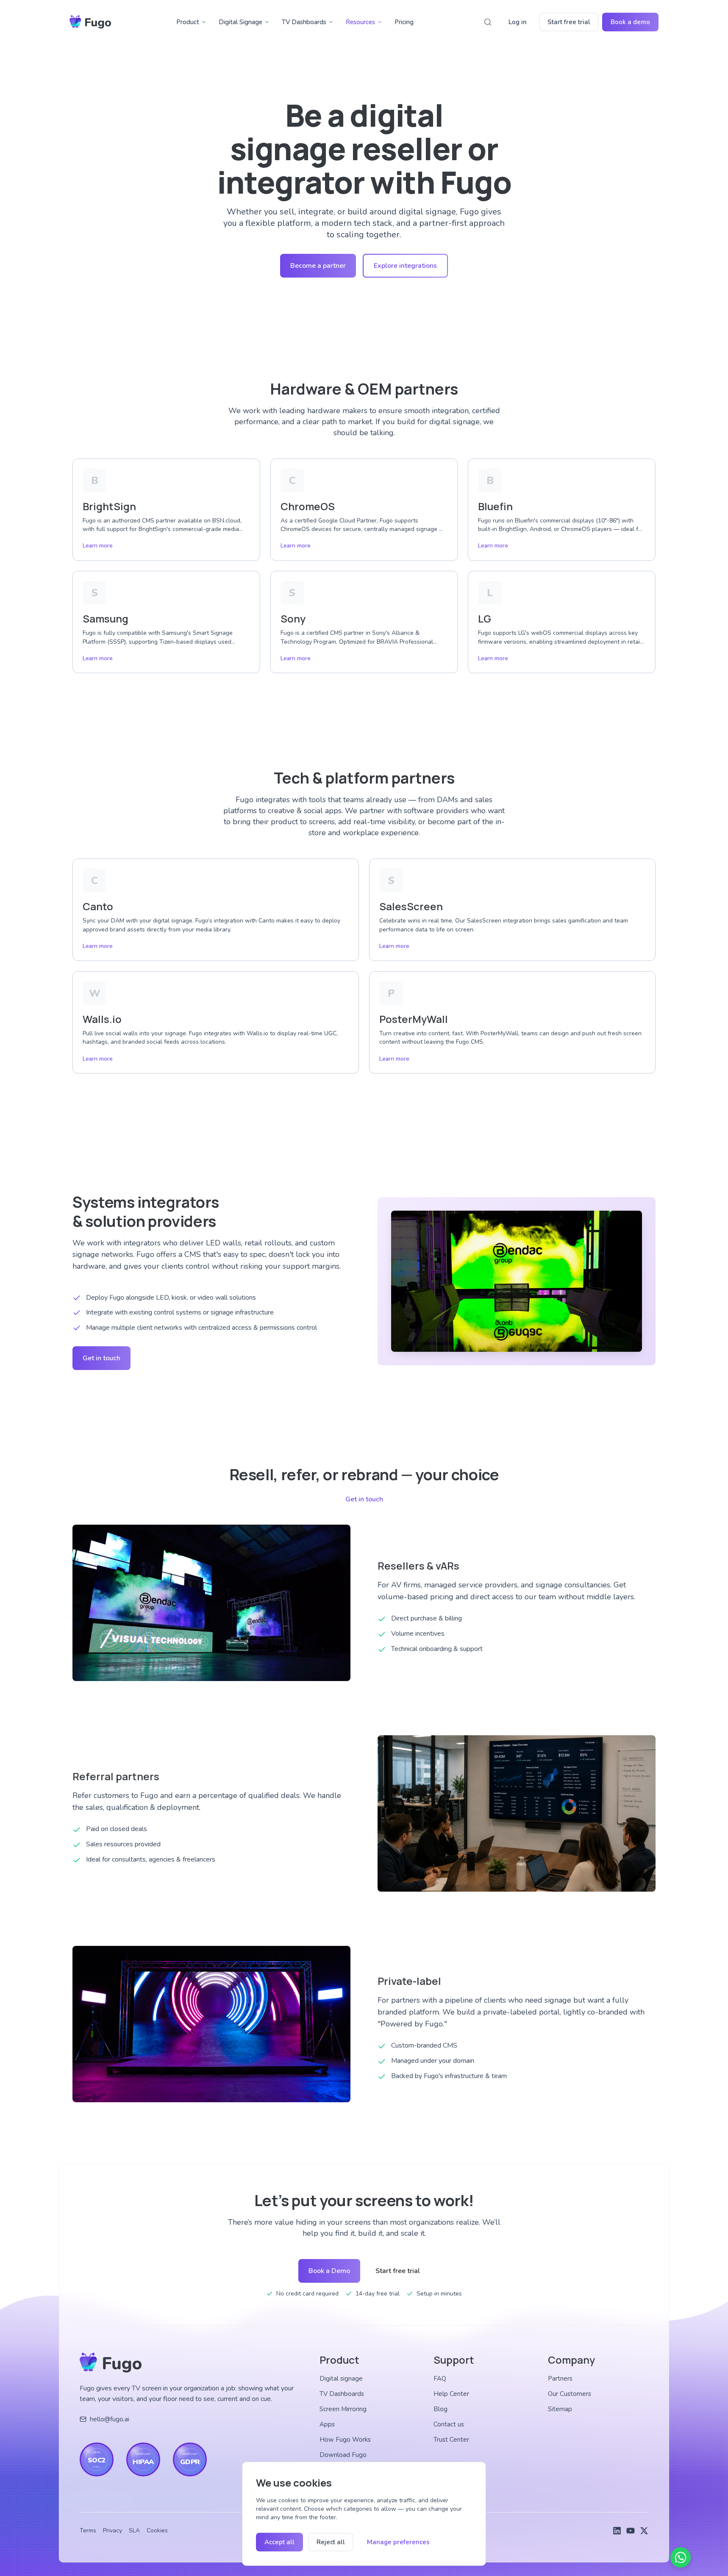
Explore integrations (405, 266)
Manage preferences (398, 2542)
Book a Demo (329, 2271)
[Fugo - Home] (90, 22)
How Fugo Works (345, 2440)
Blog (440, 2409)
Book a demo (630, 22)
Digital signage (341, 2379)
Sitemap (560, 2409)
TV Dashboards (304, 22)
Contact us (449, 2424)
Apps (327, 2424)
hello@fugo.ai (110, 2419)
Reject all (331, 2542)
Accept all (279, 2542)
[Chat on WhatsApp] (681, 2557)
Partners (560, 2379)
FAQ (440, 2379)
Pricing (404, 22)
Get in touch (101, 1358)
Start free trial (569, 22)
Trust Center (451, 2440)
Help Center (451, 2394)
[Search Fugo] (488, 22)
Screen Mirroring (343, 2409)
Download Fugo (343, 2455)
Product (188, 22)
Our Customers (570, 2394)
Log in (518, 22)
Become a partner (318, 266)
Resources (360, 22)
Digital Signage (240, 22)
